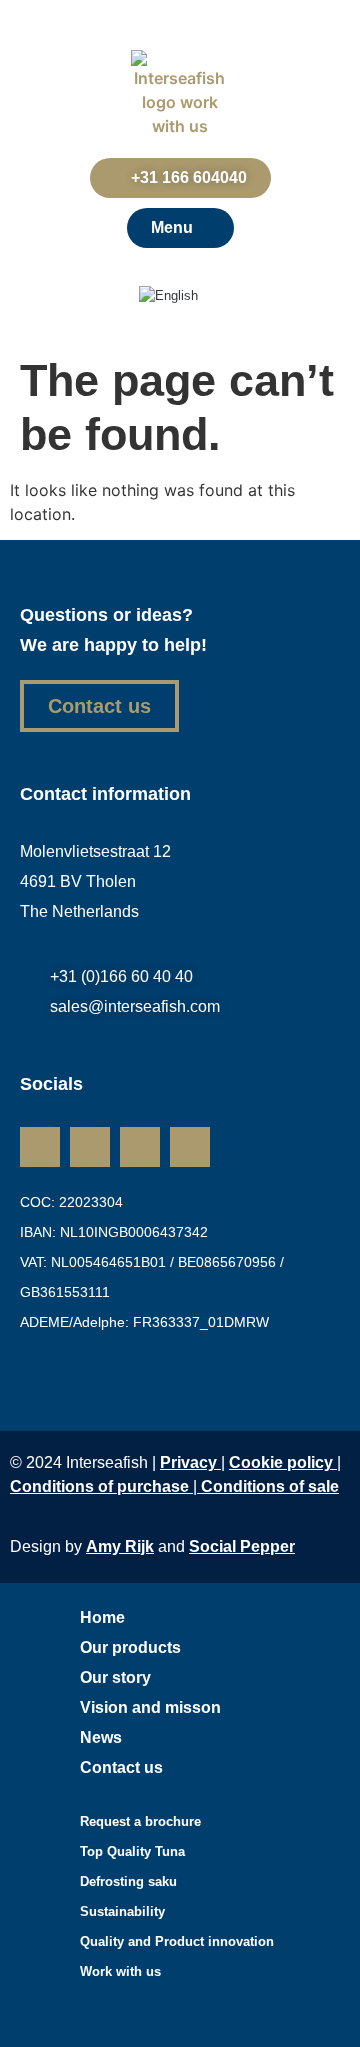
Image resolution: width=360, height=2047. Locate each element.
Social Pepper (242, 1546)
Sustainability (122, 1911)
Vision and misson (150, 1707)
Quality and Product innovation (177, 1941)
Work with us (120, 1971)
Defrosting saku (128, 1881)
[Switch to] (180, 296)
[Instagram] (90, 1147)
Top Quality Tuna (132, 1851)
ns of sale (270, 1486)
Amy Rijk (120, 1546)
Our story (115, 1677)
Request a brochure (140, 1821)
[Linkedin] (40, 1147)
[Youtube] (190, 1147)
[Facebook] (140, 1147)
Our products (130, 1647)
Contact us (121, 1767)
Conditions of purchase (101, 1486)
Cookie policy (281, 1462)
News (101, 1737)
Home (102, 1617)
